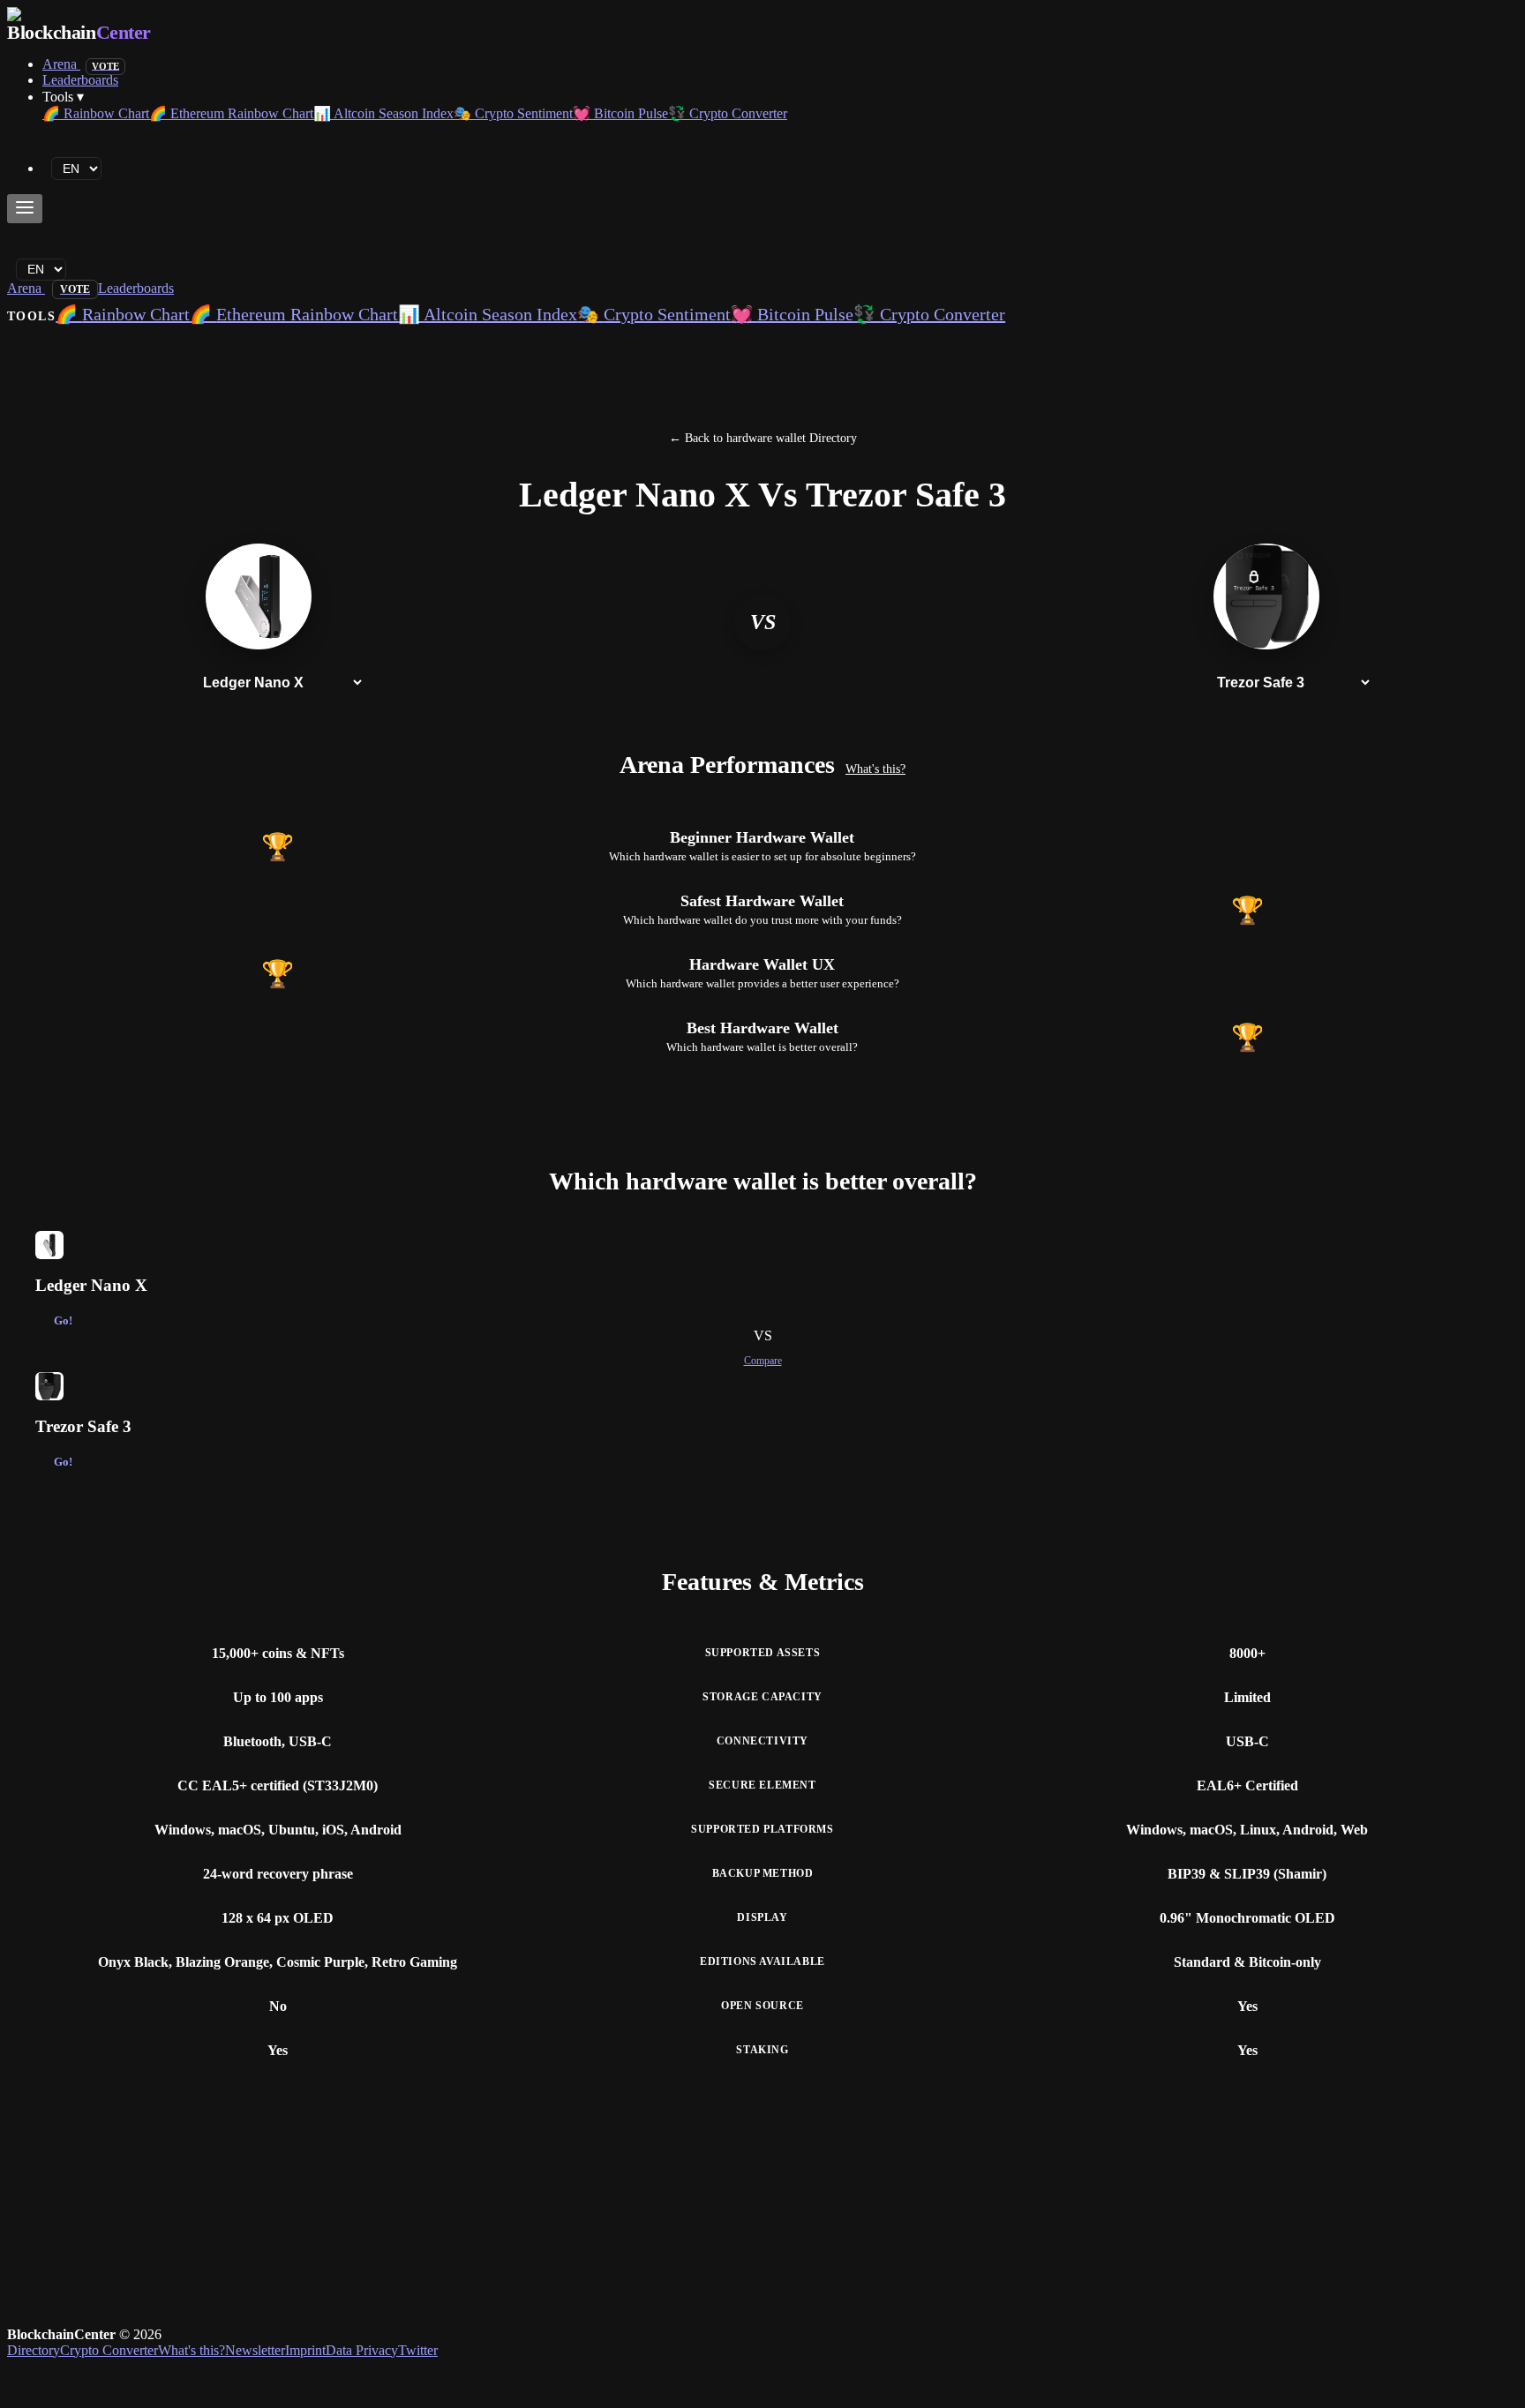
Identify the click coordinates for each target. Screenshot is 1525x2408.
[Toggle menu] (25, 209)
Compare (763, 1361)
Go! (63, 1321)
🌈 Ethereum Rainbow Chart (231, 113)
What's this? (875, 769)
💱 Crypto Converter (728, 113)
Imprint (305, 2350)
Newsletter (255, 2350)
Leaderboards (80, 80)
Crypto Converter (109, 2350)
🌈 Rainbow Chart (96, 113)
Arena (81, 64)
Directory (34, 2350)
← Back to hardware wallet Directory (763, 438)
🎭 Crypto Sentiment (513, 113)
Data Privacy (362, 2350)
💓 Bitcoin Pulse (620, 113)
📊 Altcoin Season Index (383, 113)
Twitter (418, 2350)
